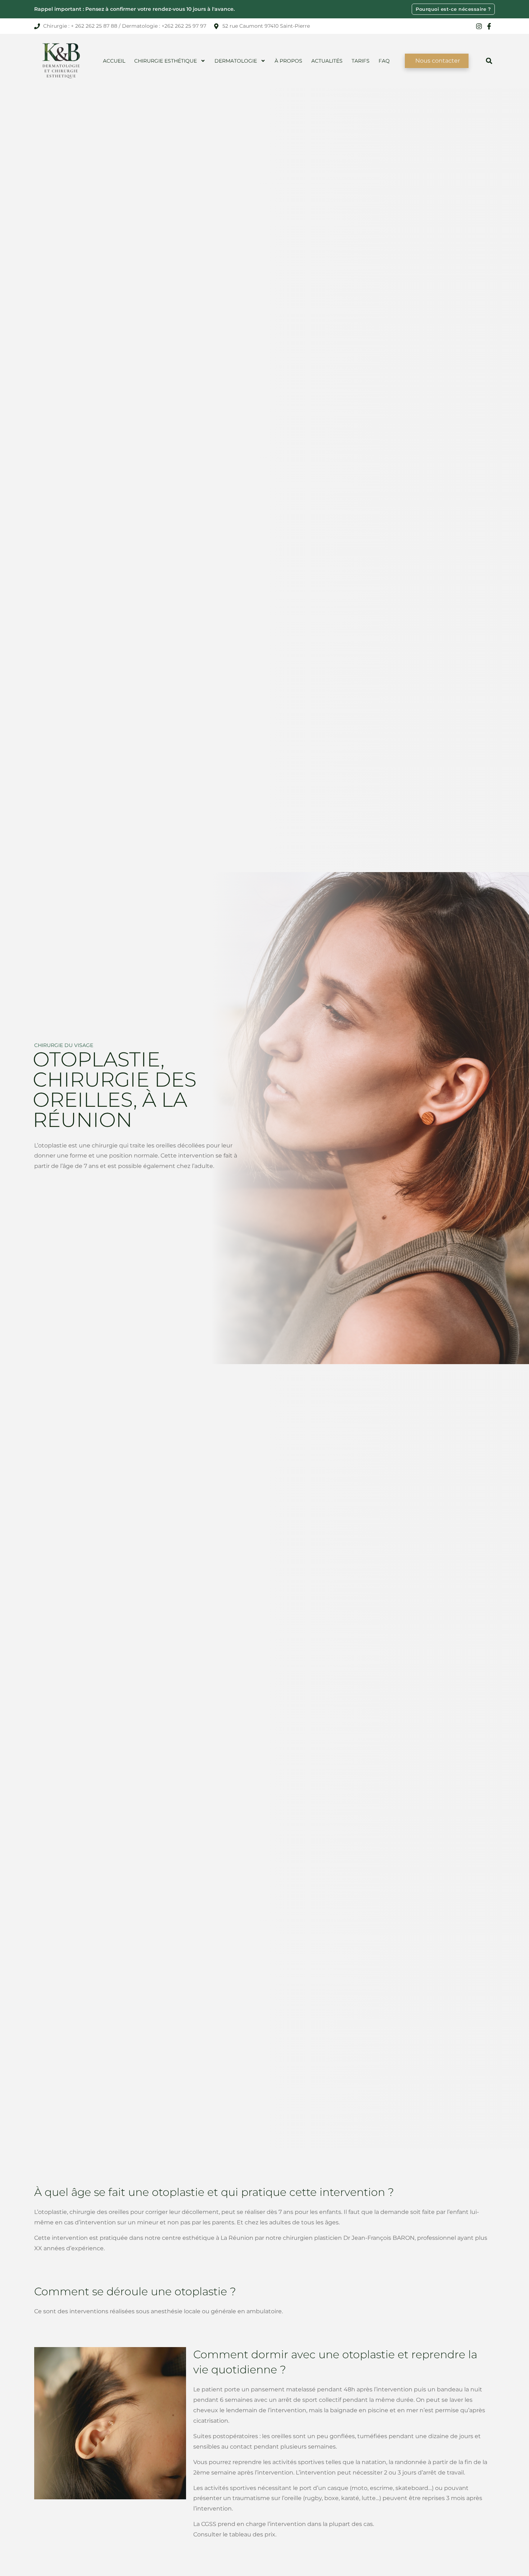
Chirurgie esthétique (166, 61)
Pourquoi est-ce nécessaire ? (453, 9)
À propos (288, 61)
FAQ (384, 61)
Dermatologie (236, 61)
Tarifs (361, 61)
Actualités (327, 61)
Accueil (114, 61)
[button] (489, 61)
